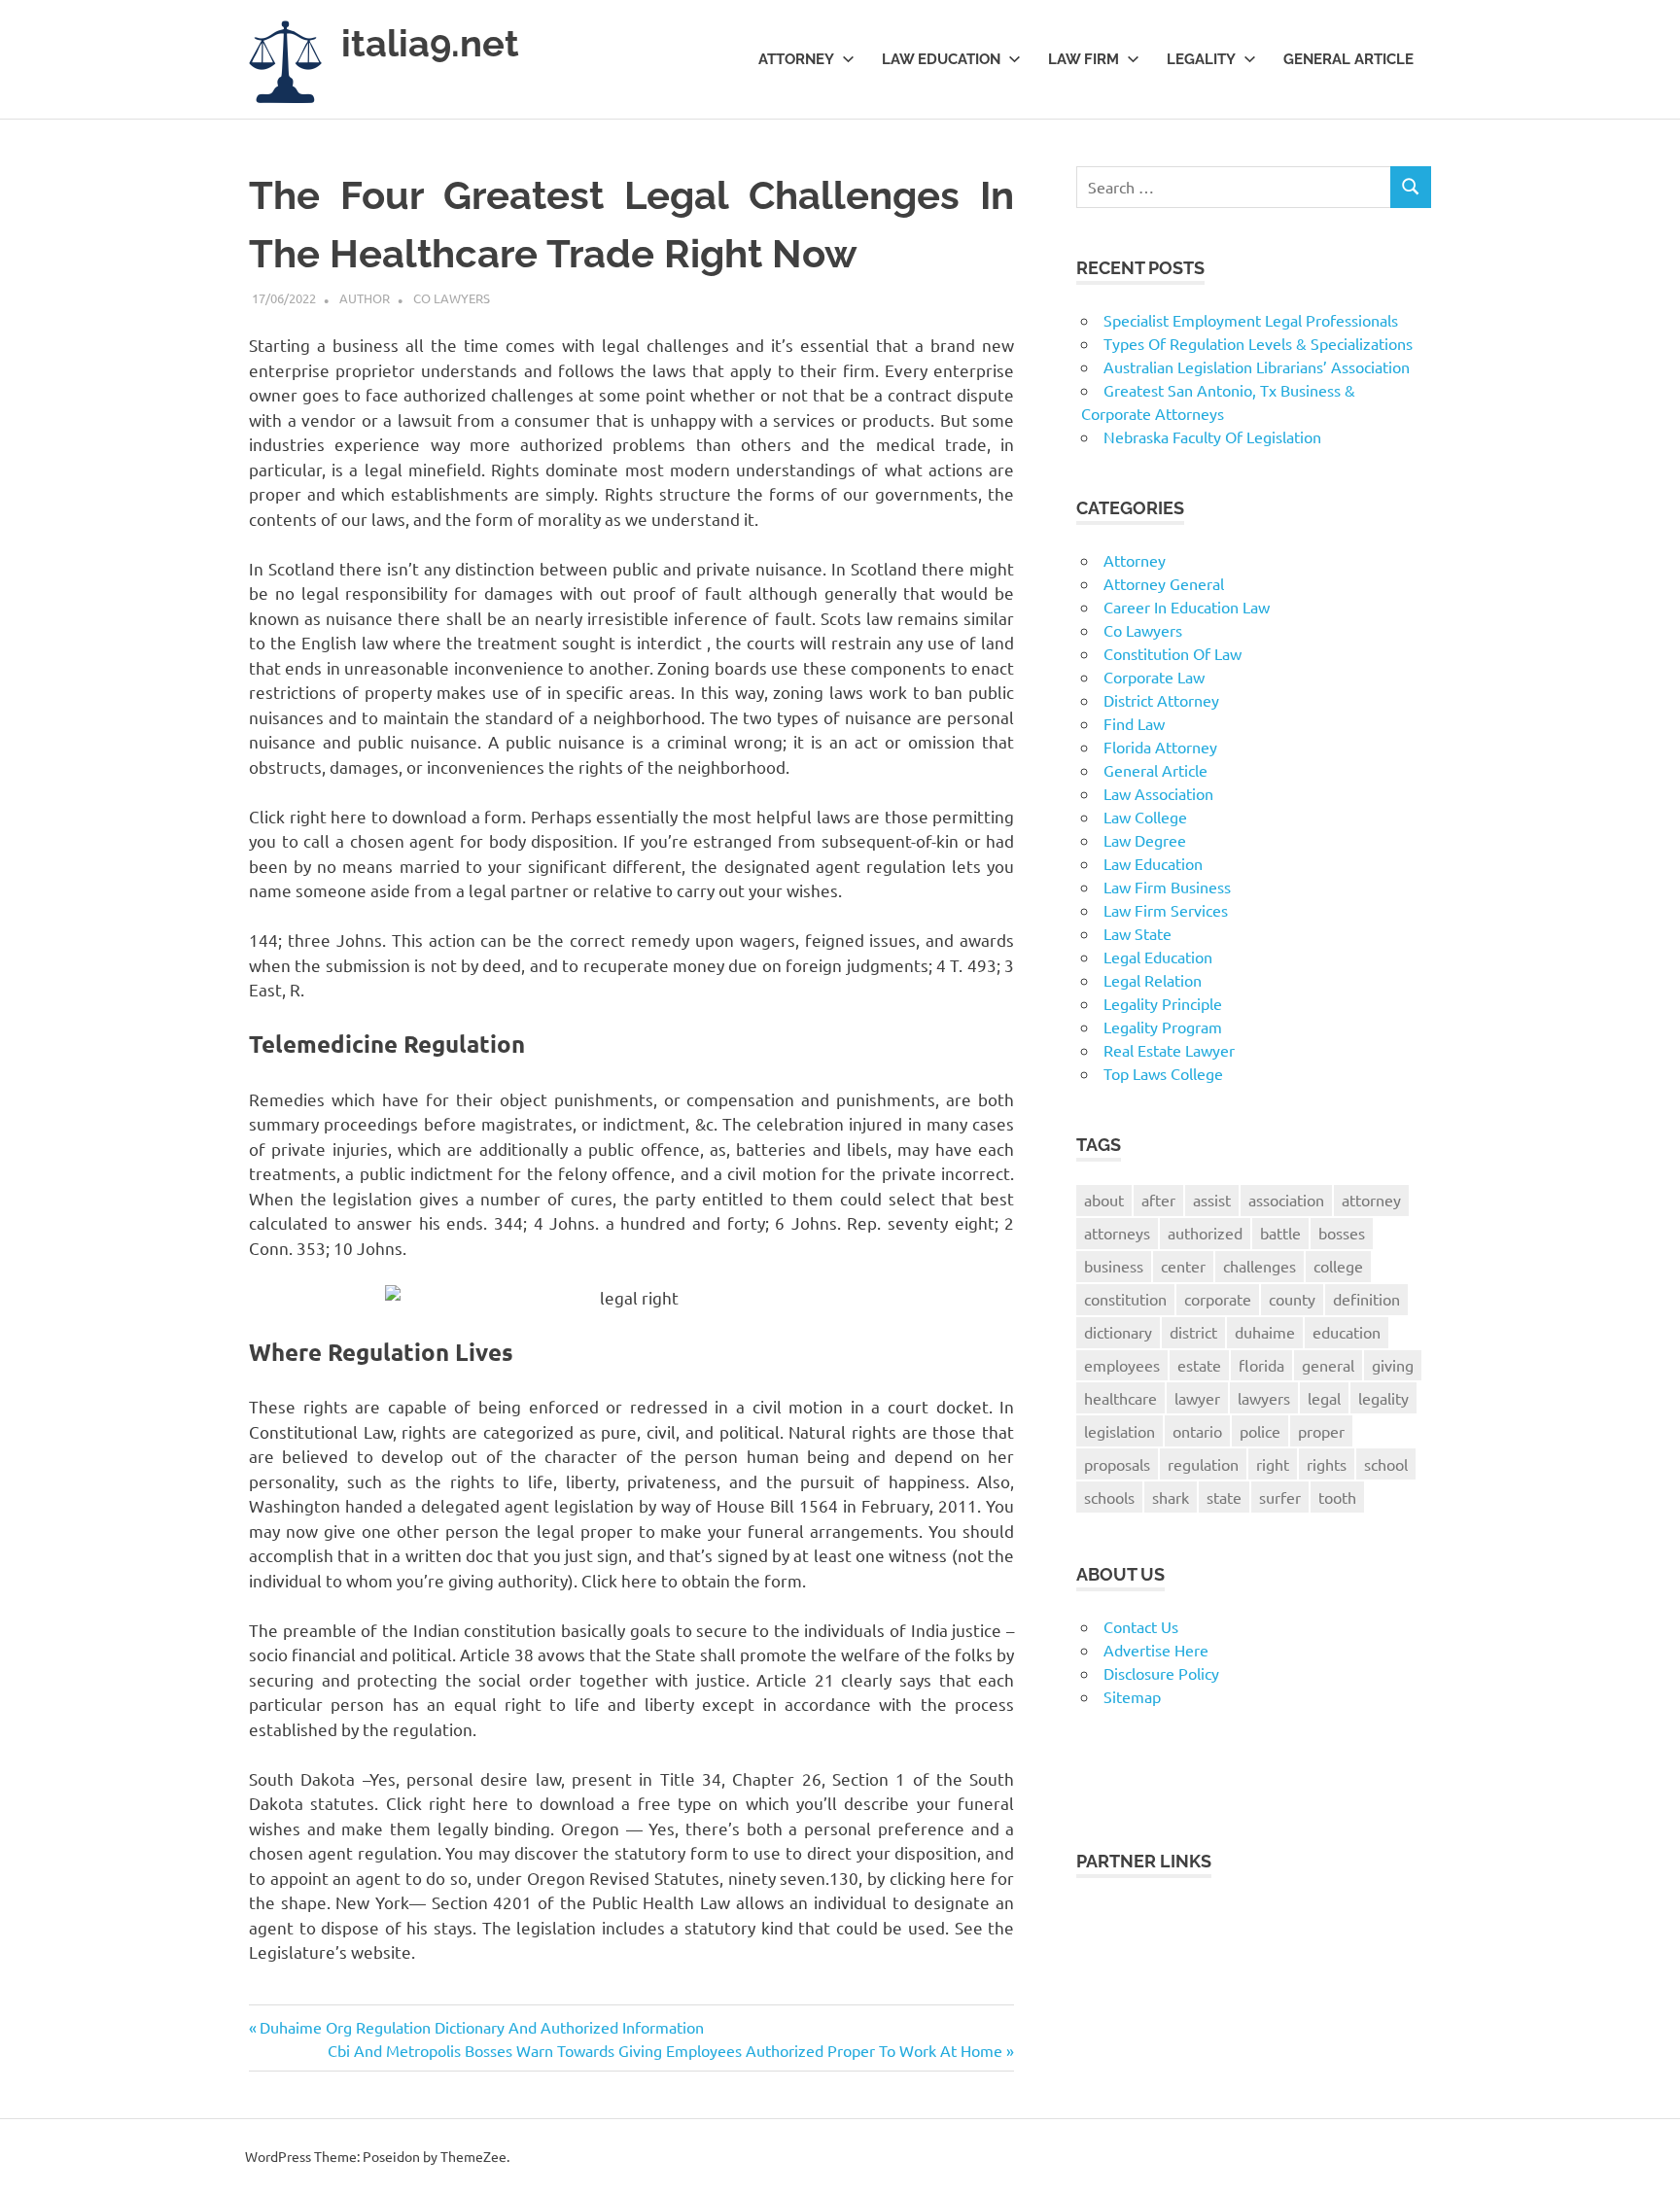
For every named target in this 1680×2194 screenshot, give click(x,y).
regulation (1203, 1464)
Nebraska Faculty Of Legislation (1212, 436)
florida (1261, 1365)
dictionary (1118, 1332)
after (1158, 1200)
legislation (1120, 1431)
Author (365, 298)
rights (1327, 1464)
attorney (1371, 1200)
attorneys (1117, 1233)
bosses (1342, 1233)
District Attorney (1161, 700)
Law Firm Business (1167, 887)
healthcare (1120, 1398)
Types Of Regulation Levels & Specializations (1258, 343)
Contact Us (1141, 1626)
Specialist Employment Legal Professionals (1251, 320)
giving (1393, 1365)
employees (1122, 1365)
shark (1171, 1497)
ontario (1197, 1431)
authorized (1205, 1233)
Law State (1137, 933)
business (1114, 1266)
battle (1280, 1233)
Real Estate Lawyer (1169, 1050)
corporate (1218, 1299)
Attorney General (1164, 583)
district (1193, 1332)
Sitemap (1132, 1696)
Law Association (1158, 793)
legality (1383, 1398)
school (1386, 1464)
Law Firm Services (1166, 910)
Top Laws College (1163, 1073)
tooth (1337, 1497)
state (1224, 1497)
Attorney (796, 59)
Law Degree (1145, 840)
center (1183, 1266)
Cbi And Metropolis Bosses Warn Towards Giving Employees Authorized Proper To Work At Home (665, 2050)
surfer (1280, 1497)
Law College (1145, 817)
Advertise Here (1156, 1650)
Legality (1201, 59)
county (1292, 1299)
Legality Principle (1163, 1003)
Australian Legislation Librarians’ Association (1257, 366)
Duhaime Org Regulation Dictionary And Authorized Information (481, 2027)
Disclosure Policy (1161, 1673)
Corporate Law (1154, 677)
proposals (1117, 1464)
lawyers (1264, 1398)
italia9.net (430, 43)
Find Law (1134, 723)
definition (1366, 1299)
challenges (1260, 1266)
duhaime (1265, 1332)
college (1338, 1266)
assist (1212, 1200)
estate (1199, 1365)
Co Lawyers (452, 298)
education (1347, 1332)
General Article (1348, 59)
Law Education (941, 59)
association (1286, 1200)
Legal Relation (1153, 980)
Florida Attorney (1160, 747)
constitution (1125, 1299)
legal (1324, 1398)
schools (1109, 1497)
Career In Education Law (1187, 607)
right (1273, 1464)
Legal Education (1158, 957)
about (1104, 1200)
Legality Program (1163, 1027)
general (1328, 1365)
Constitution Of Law (1172, 653)
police (1260, 1431)
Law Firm (1084, 59)
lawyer (1197, 1398)
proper (1321, 1431)
